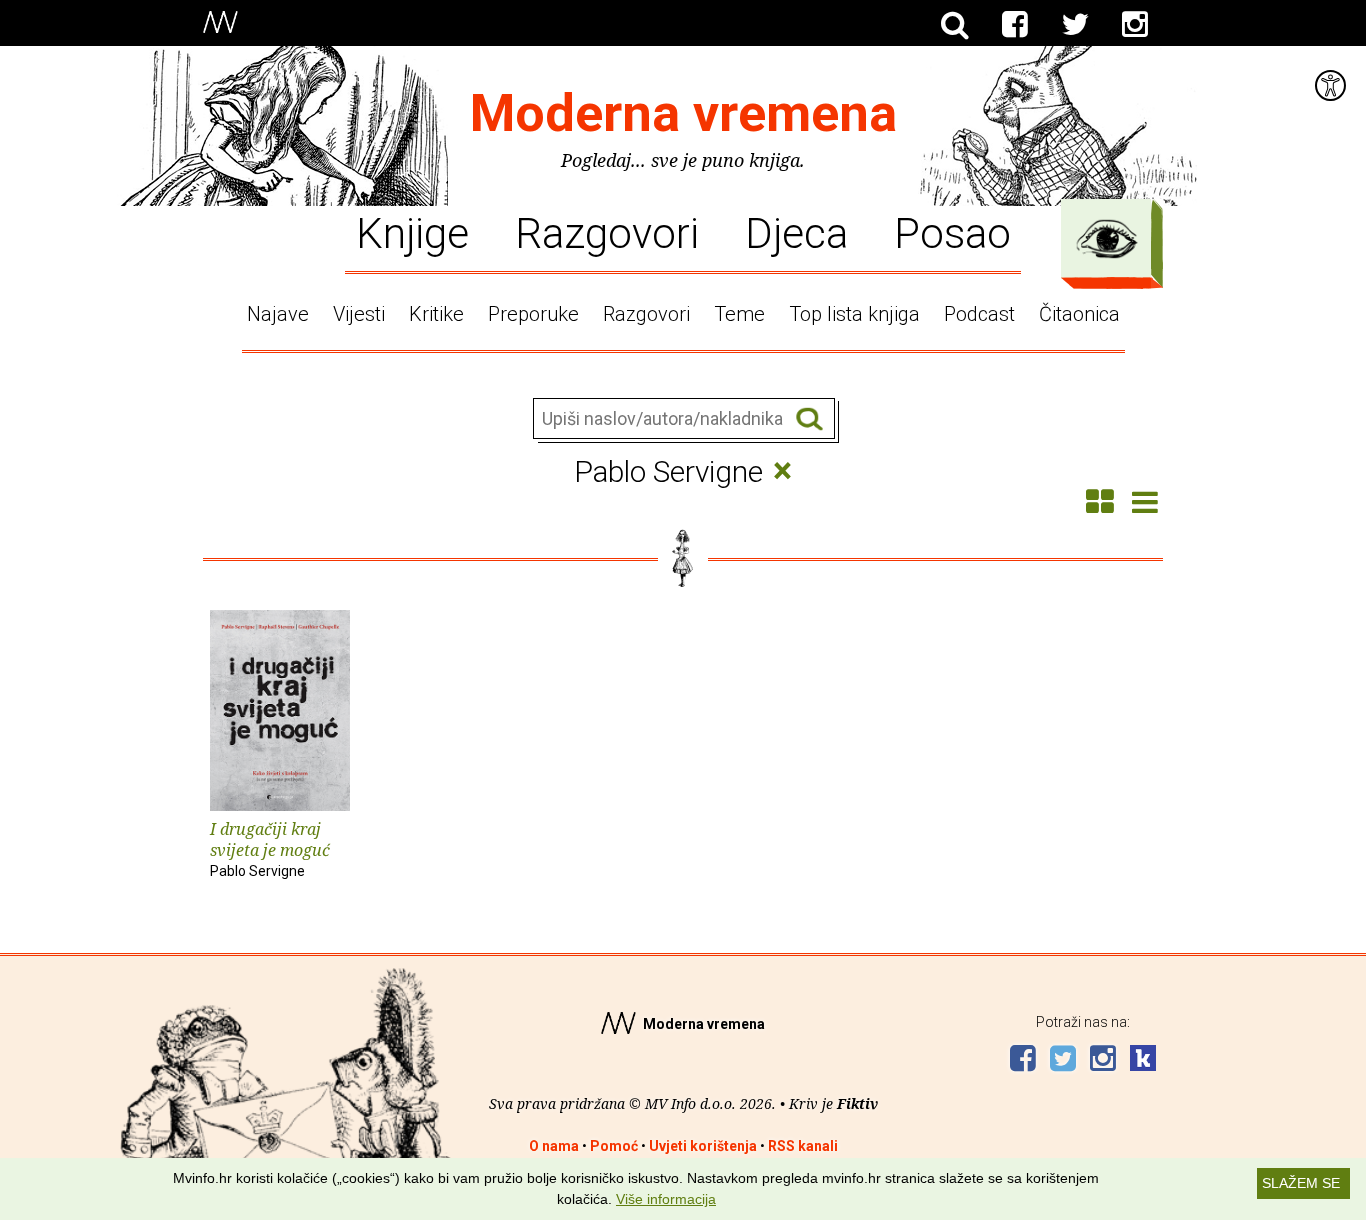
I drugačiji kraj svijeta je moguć (270, 848)
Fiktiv (857, 1103)
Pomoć (614, 1146)
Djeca (796, 232)
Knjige (412, 232)
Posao (952, 232)
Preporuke (533, 314)
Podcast (979, 314)
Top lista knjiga (854, 314)
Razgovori (607, 232)
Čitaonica (1079, 314)
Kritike (436, 314)
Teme (739, 314)
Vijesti (359, 314)
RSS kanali (803, 1146)
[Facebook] (1015, 25)
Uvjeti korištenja (703, 1146)
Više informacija (666, 1199)
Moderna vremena (683, 113)
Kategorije (1107, 239)
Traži (809, 419)
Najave (278, 314)
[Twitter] (1075, 25)
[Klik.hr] (1143, 1060)
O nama (554, 1146)
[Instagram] (1135, 25)
